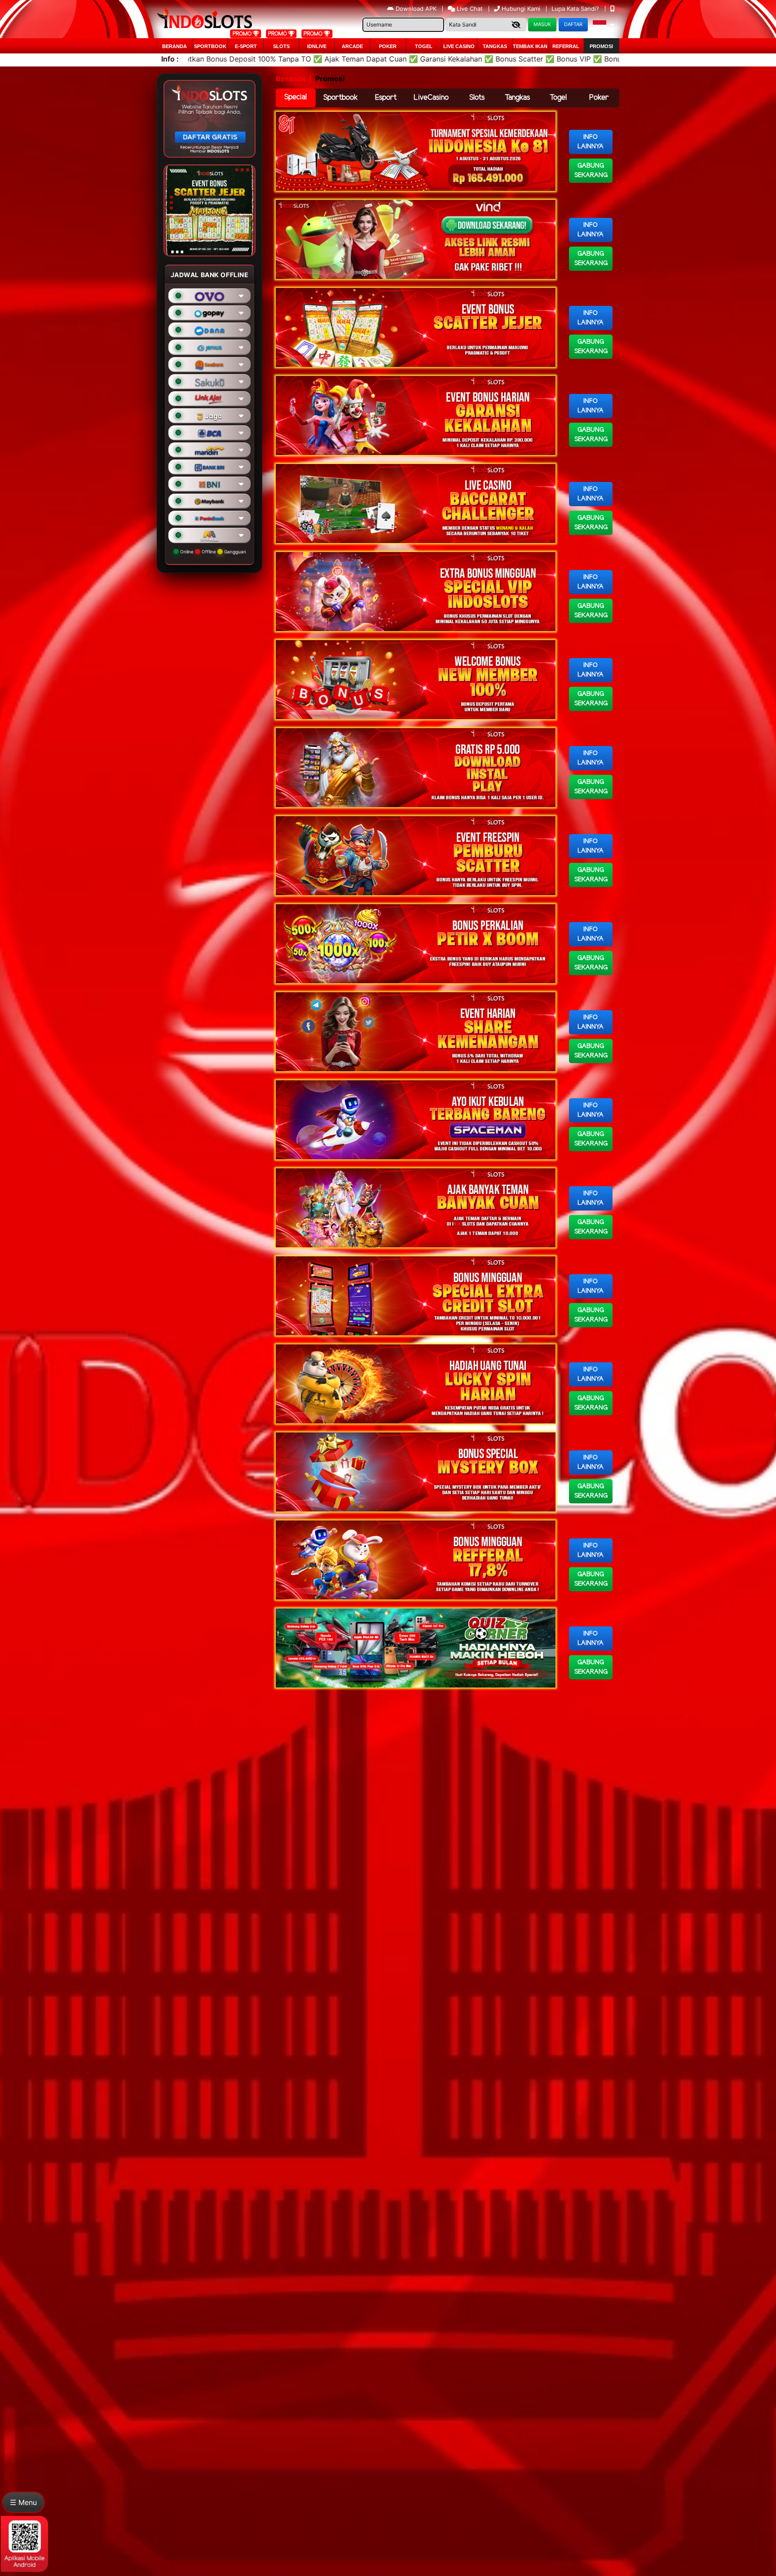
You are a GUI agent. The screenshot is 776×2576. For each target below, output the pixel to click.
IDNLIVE (317, 46)
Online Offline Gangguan (212, 552)
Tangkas (495, 46)
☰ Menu (23, 2502)
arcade (352, 46)
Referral (566, 46)
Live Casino (459, 46)
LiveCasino (431, 98)
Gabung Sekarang (591, 171)
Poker (388, 46)
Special (295, 97)
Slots (281, 46)
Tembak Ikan (530, 46)
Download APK (416, 9)
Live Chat (469, 9)
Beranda (174, 46)
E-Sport (246, 46)
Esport (386, 98)
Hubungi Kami (521, 9)
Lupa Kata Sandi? (576, 9)
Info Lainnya (591, 142)
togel (424, 46)
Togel (558, 98)
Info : (170, 59)
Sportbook (210, 46)
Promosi (601, 46)
